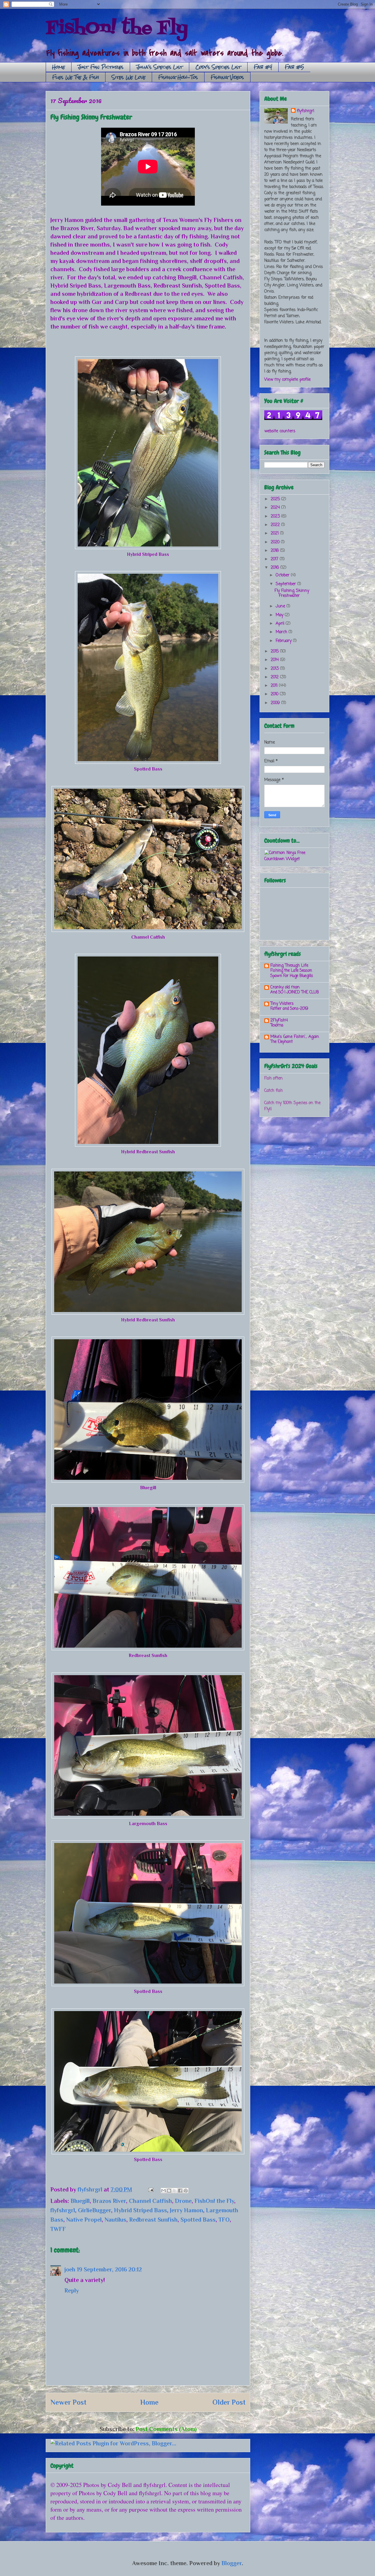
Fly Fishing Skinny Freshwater (292, 593)
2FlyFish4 (279, 1020)
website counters (280, 431)
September (287, 584)
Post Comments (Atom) (166, 2429)
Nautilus (115, 2220)
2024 (276, 508)
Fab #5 (294, 67)
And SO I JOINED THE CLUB (295, 992)
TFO (224, 2220)
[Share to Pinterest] (186, 2191)
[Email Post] (150, 2189)
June (281, 606)
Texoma (277, 1025)
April (281, 624)
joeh (70, 2269)
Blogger (232, 2563)
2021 (275, 533)
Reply (72, 2290)
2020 (276, 542)
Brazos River (109, 2201)
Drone (183, 2201)
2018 (275, 551)
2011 (275, 686)
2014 (275, 660)
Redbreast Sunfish (153, 2220)
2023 (276, 516)
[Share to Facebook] (180, 2191)
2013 (275, 669)
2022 (276, 525)
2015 (275, 651)
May (280, 615)
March (282, 632)
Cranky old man (285, 987)
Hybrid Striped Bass (140, 2210)
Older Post (229, 2402)
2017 (275, 559)
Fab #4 (263, 67)
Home (59, 67)
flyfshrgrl (63, 2210)
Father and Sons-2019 (289, 1009)
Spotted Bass (198, 2220)
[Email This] (163, 2191)
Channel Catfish (150, 2201)
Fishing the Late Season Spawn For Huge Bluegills (292, 973)
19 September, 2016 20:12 (109, 2269)
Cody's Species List (218, 67)
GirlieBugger (94, 2210)
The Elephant (282, 1042)
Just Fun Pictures (101, 67)
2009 (276, 703)
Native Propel (84, 2220)
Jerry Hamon (186, 2210)
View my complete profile (287, 380)
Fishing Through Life (289, 966)
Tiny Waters (282, 1004)
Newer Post (68, 2402)
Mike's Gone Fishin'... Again (295, 1037)
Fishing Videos (227, 77)
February (284, 641)
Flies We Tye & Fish (76, 77)
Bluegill (80, 2201)
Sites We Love (129, 77)
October (283, 575)
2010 (275, 694)
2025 (276, 499)
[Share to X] (175, 2191)
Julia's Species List (160, 67)
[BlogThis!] (169, 2191)
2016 (276, 568)
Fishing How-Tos (178, 77)
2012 (275, 677)
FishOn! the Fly (117, 29)
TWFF (58, 2229)
